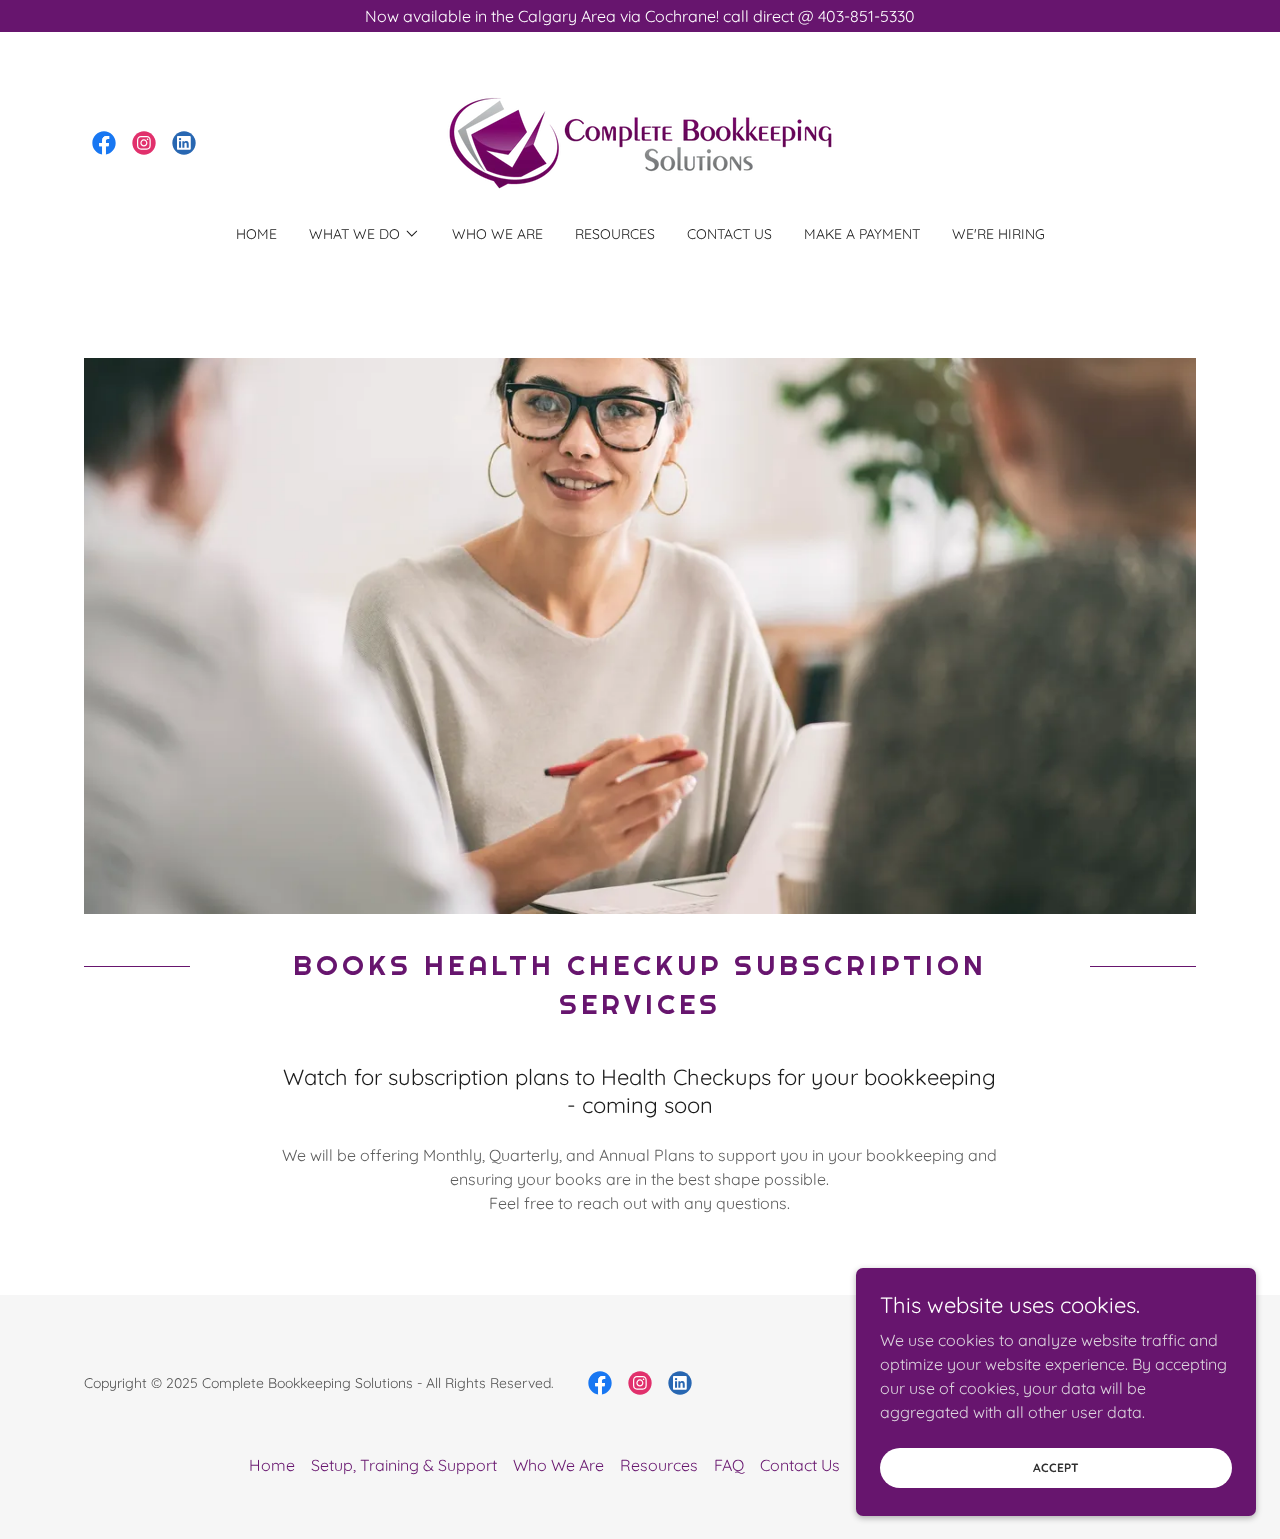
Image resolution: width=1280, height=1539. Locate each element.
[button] (364, 234)
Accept (1056, 1467)
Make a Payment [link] (862, 234)
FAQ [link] (729, 1465)
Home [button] (272, 1465)
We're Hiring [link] (998, 234)
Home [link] (256, 234)
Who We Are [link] (497, 234)
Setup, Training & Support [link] (404, 1465)
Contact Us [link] (729, 234)
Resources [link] (615, 234)
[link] (104, 143)
